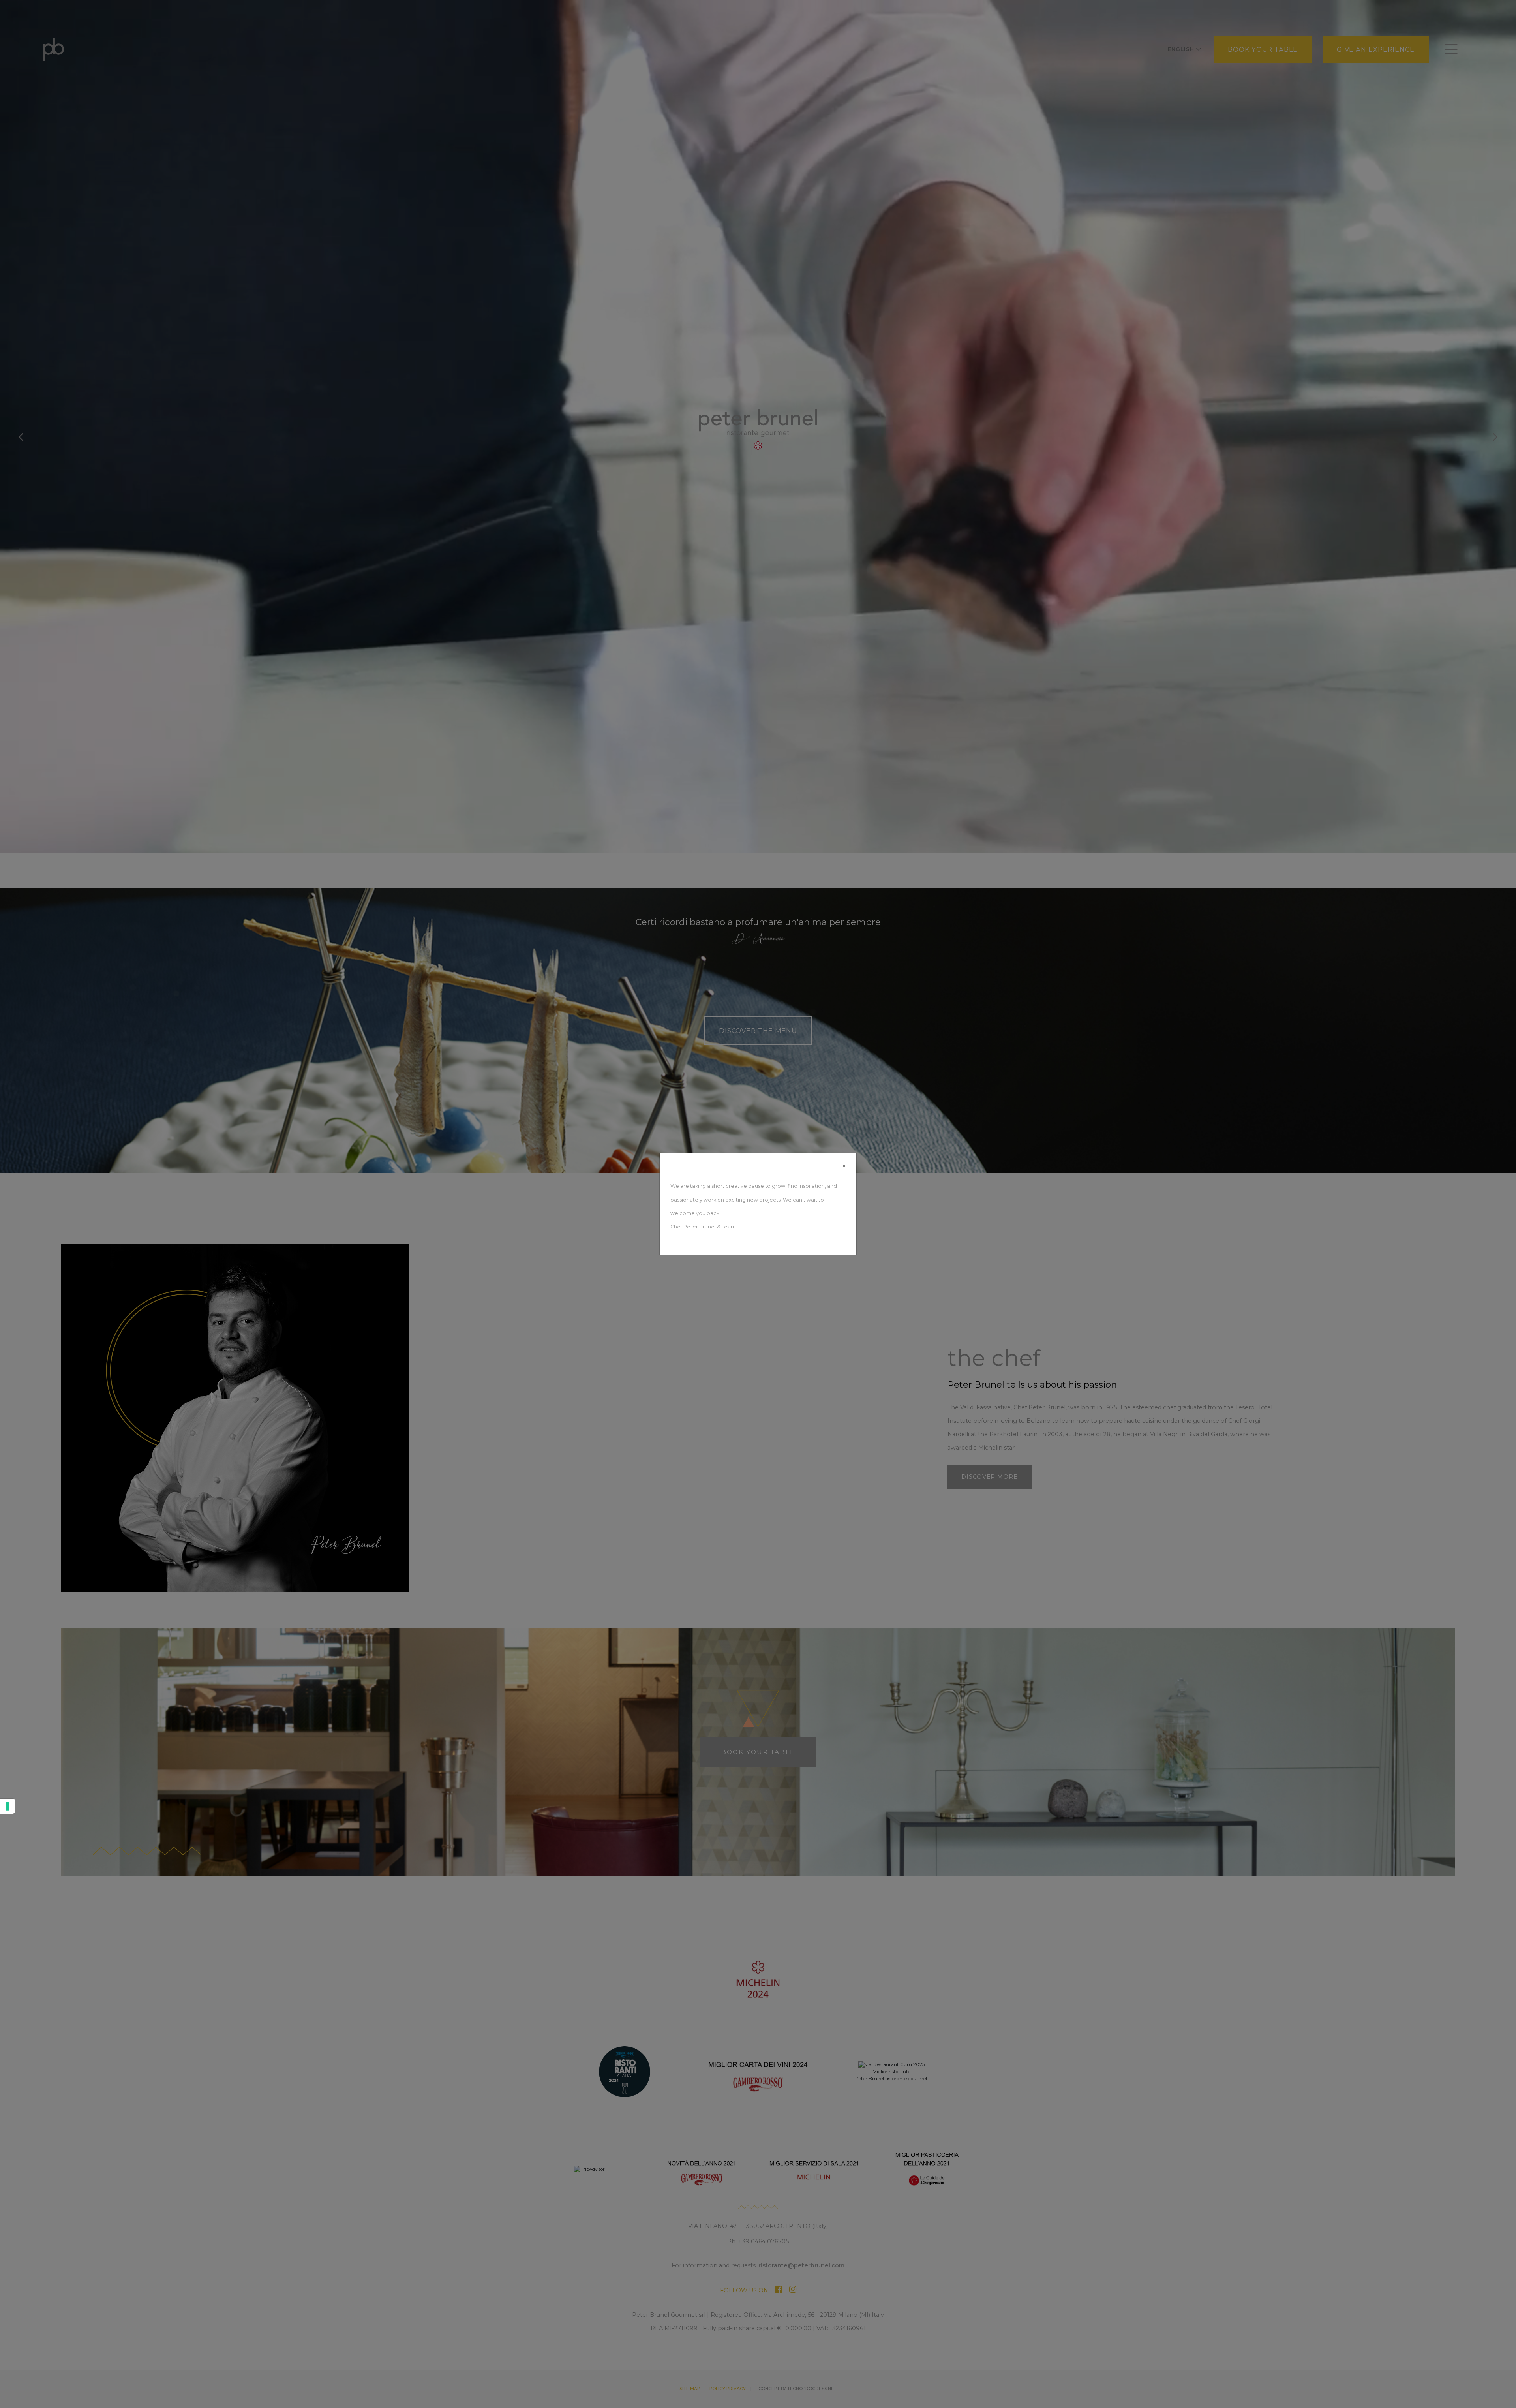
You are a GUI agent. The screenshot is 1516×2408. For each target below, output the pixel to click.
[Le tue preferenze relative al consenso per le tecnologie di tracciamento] (8, 1806)
